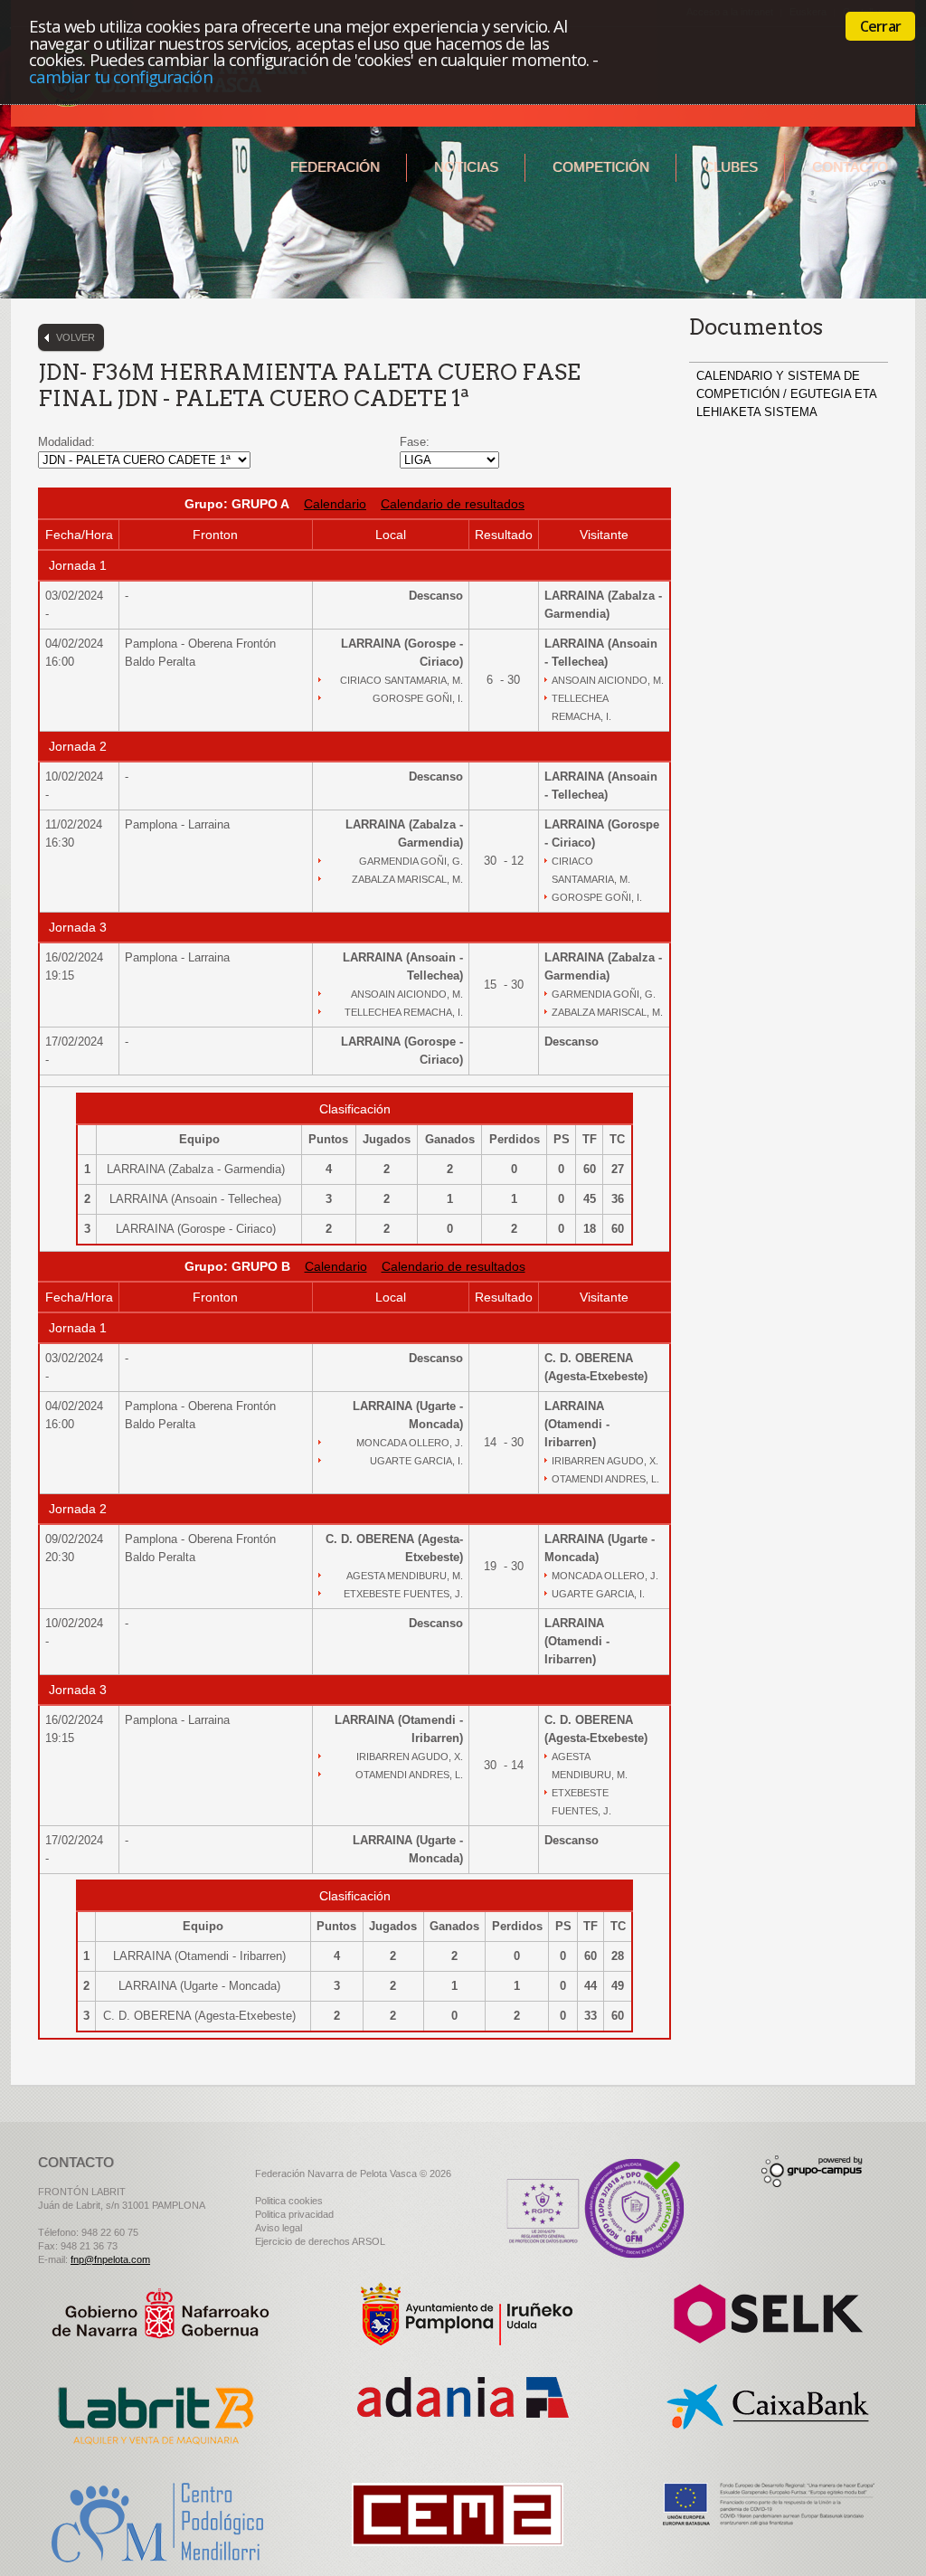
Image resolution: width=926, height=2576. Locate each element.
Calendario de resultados (453, 504)
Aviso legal (279, 2228)
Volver (76, 337)
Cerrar (880, 26)
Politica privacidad (294, 2214)
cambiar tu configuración (121, 76)
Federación (335, 167)
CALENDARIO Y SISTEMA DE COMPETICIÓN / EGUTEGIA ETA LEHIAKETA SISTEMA (786, 394)
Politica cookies (289, 2201)
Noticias (466, 167)
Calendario (335, 504)
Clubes (731, 167)
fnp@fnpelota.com (110, 2259)
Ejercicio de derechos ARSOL (320, 2241)
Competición (601, 167)
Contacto (850, 167)
